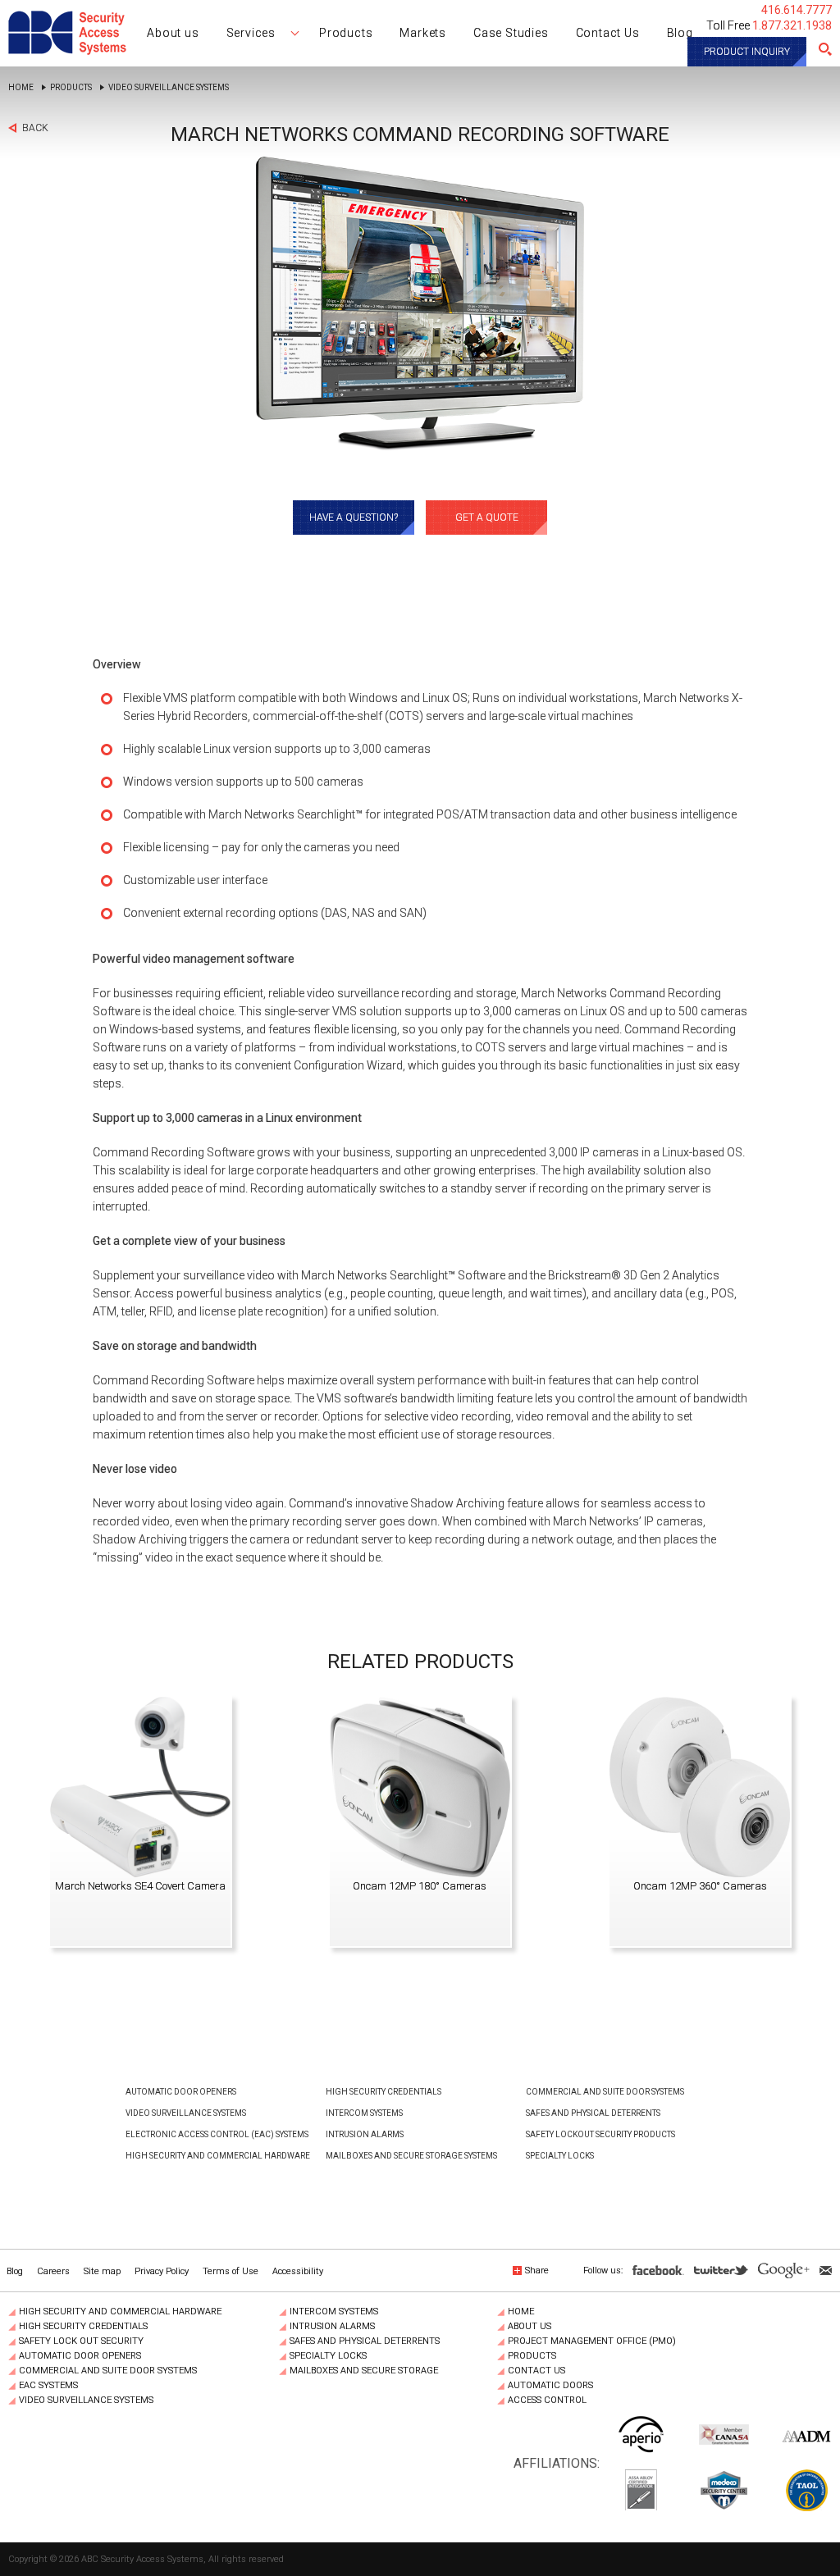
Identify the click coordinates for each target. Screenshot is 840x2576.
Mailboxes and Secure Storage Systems (411, 2156)
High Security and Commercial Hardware (218, 2156)
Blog (15, 2271)
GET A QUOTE (487, 517)
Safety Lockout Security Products (600, 2134)
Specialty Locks (560, 2156)
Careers (53, 2271)
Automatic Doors (550, 2386)
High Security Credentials (383, 2092)
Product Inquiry (747, 52)
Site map (102, 2271)
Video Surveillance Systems (169, 88)
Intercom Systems (364, 2113)
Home (21, 88)
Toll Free (769, 25)
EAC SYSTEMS (48, 2386)
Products (71, 88)
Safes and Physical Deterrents (593, 2113)
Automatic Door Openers (181, 2092)
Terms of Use (231, 2271)
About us (530, 2327)
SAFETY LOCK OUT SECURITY (81, 2341)
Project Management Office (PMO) (592, 2341)
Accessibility (298, 2271)
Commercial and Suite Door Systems (605, 2092)
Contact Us (536, 2371)
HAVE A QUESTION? (354, 517)
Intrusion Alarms (365, 2134)
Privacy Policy (162, 2271)
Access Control (547, 2400)
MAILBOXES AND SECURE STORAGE (364, 2371)
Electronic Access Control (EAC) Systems (217, 2134)
